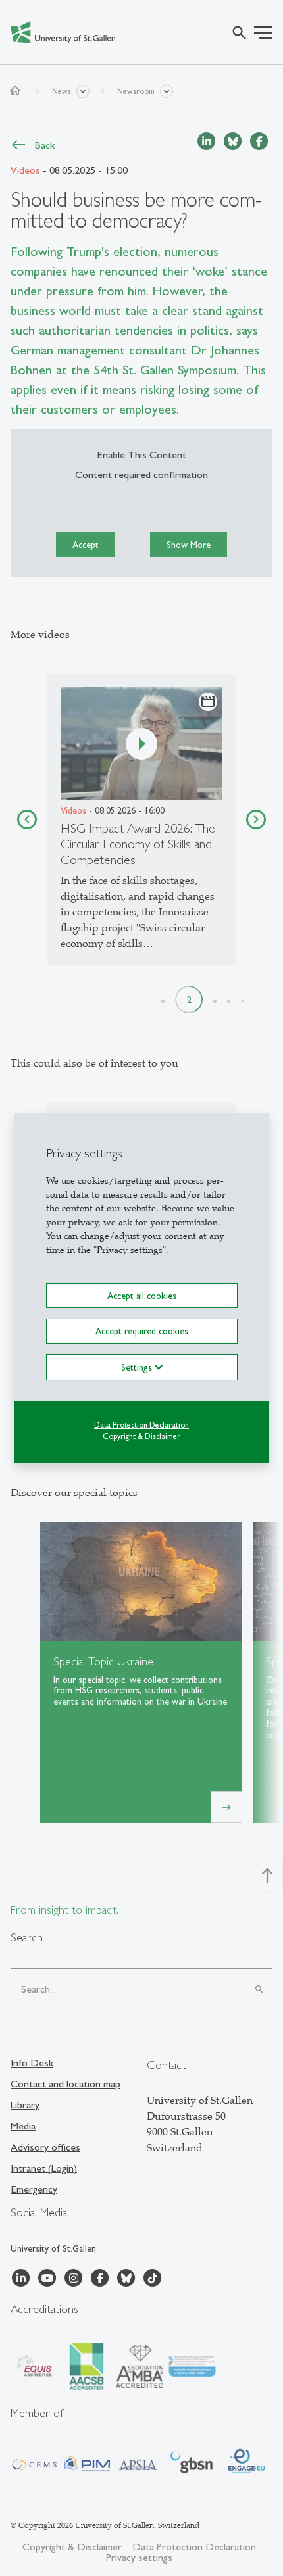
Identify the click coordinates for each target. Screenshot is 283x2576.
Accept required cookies (142, 1331)
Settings (138, 1367)
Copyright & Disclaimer (141, 1436)
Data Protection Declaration (141, 1425)
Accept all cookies (142, 1295)
